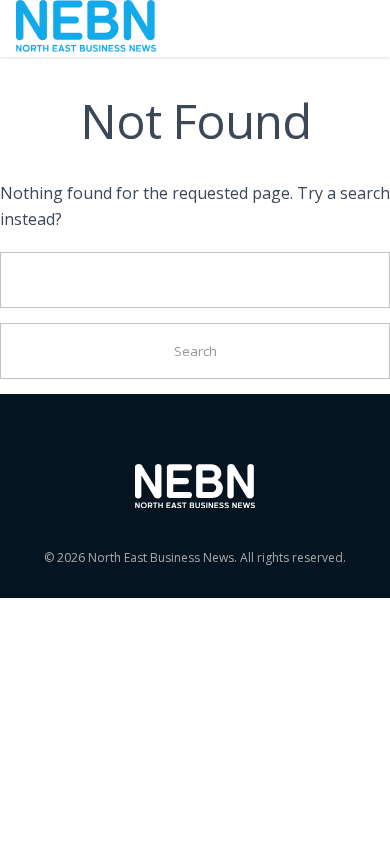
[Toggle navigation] (347, 28)
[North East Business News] (86, 28)
